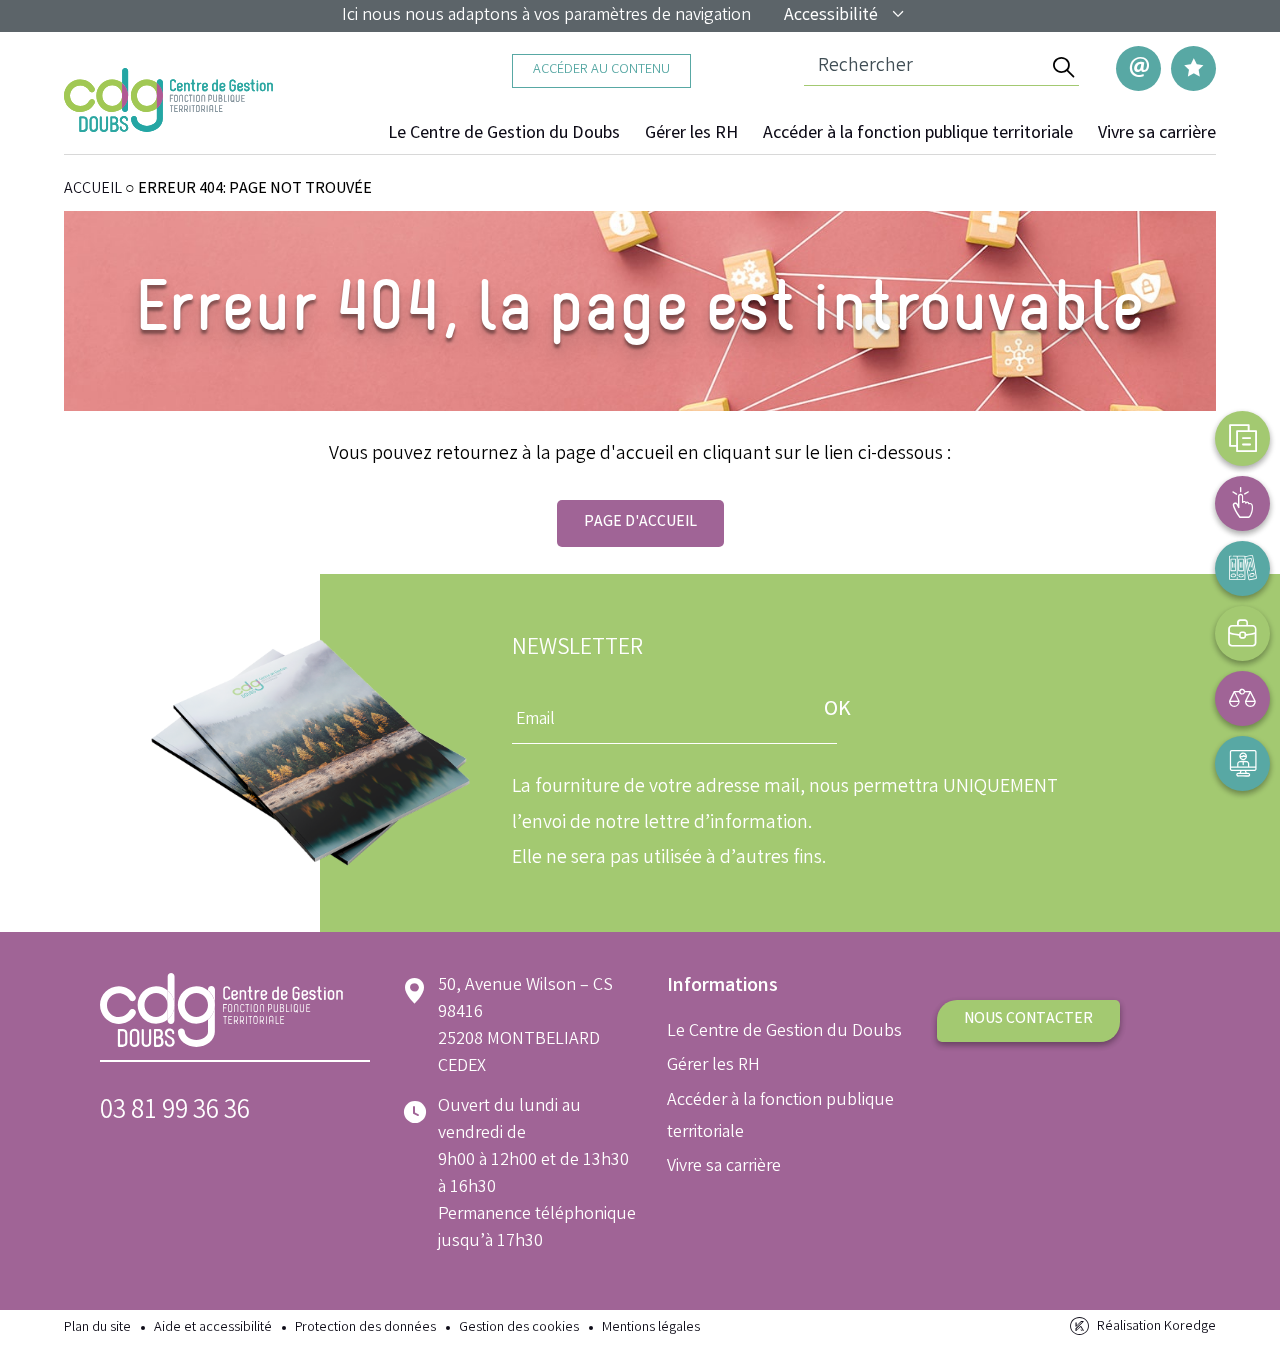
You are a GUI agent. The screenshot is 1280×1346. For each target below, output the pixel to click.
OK (837, 710)
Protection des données (365, 1328)
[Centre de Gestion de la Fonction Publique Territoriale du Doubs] (168, 100)
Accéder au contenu (601, 70)
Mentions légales (651, 1328)
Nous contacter (1028, 1019)
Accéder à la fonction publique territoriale (918, 134)
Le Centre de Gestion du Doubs (504, 134)
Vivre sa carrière (1157, 134)
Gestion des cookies (519, 1328)
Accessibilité (831, 16)
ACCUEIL (93, 189)
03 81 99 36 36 (175, 1112)
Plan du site (97, 1328)
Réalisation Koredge (1156, 1327)
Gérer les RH (691, 134)
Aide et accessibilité (213, 1328)
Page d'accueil (640, 522)
